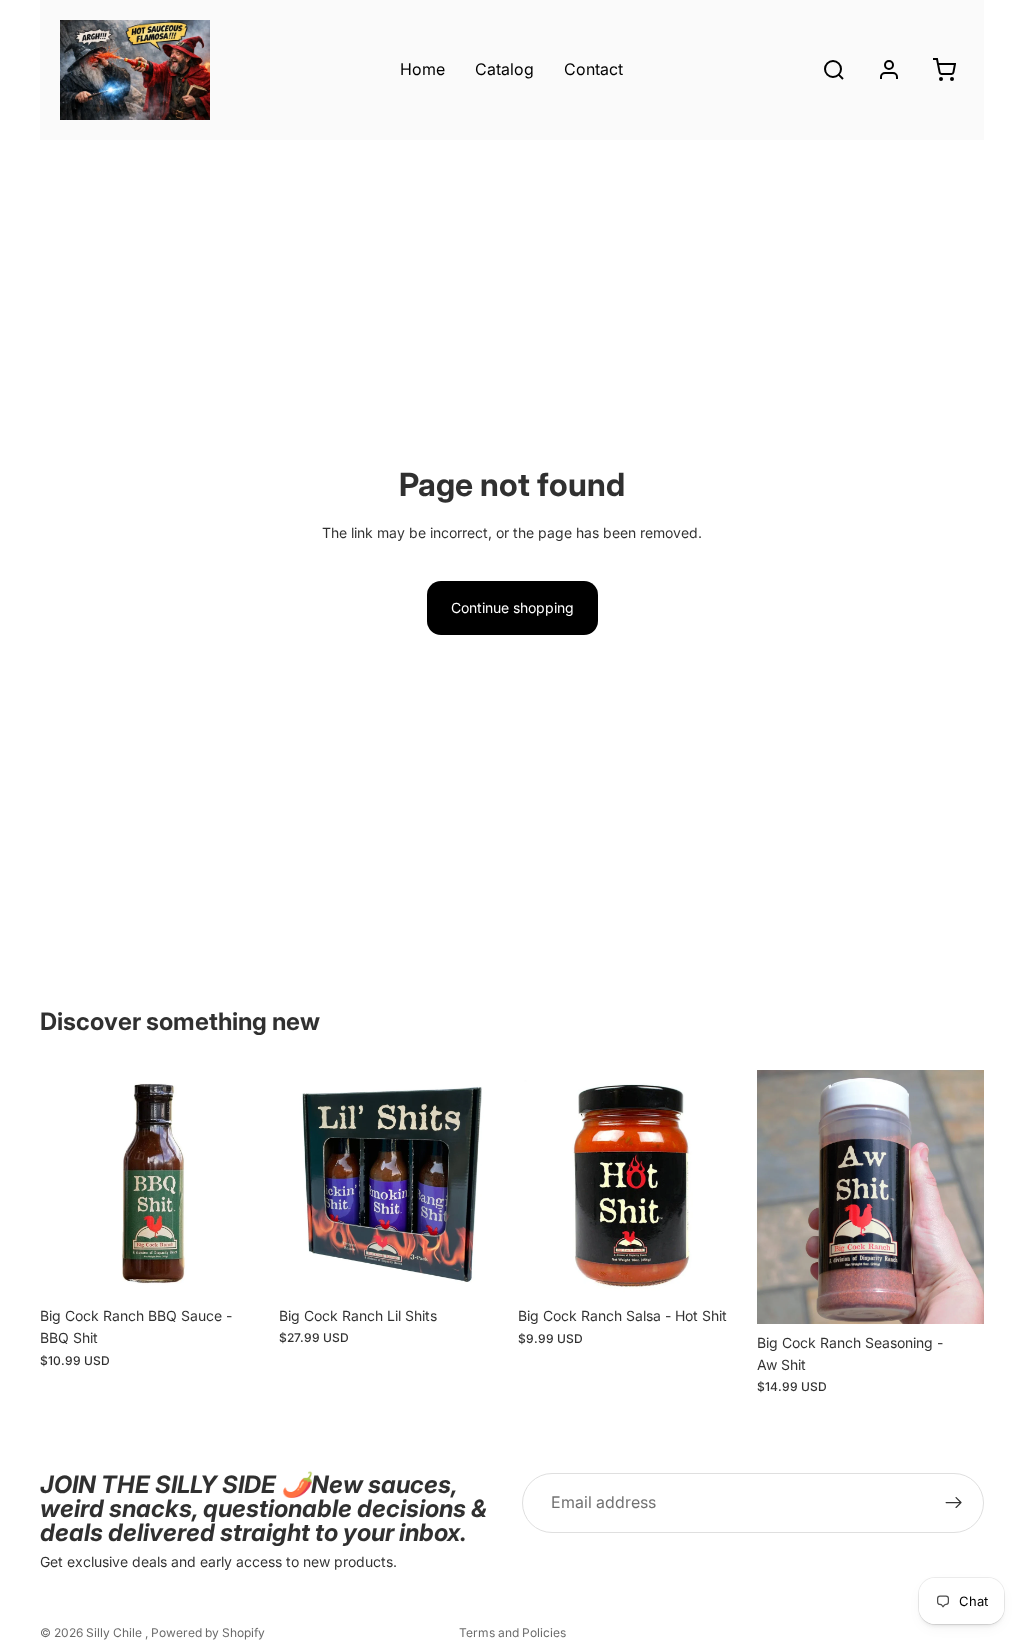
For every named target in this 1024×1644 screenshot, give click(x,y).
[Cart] (944, 70)
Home (422, 69)
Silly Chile (115, 1632)
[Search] (834, 70)
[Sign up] (954, 1503)
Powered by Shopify (208, 1632)
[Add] (236, 1266)
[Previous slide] (62, 1184)
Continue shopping (512, 607)
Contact (593, 69)
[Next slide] (245, 1184)
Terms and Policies (512, 1632)
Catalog (504, 69)
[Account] (889, 70)
